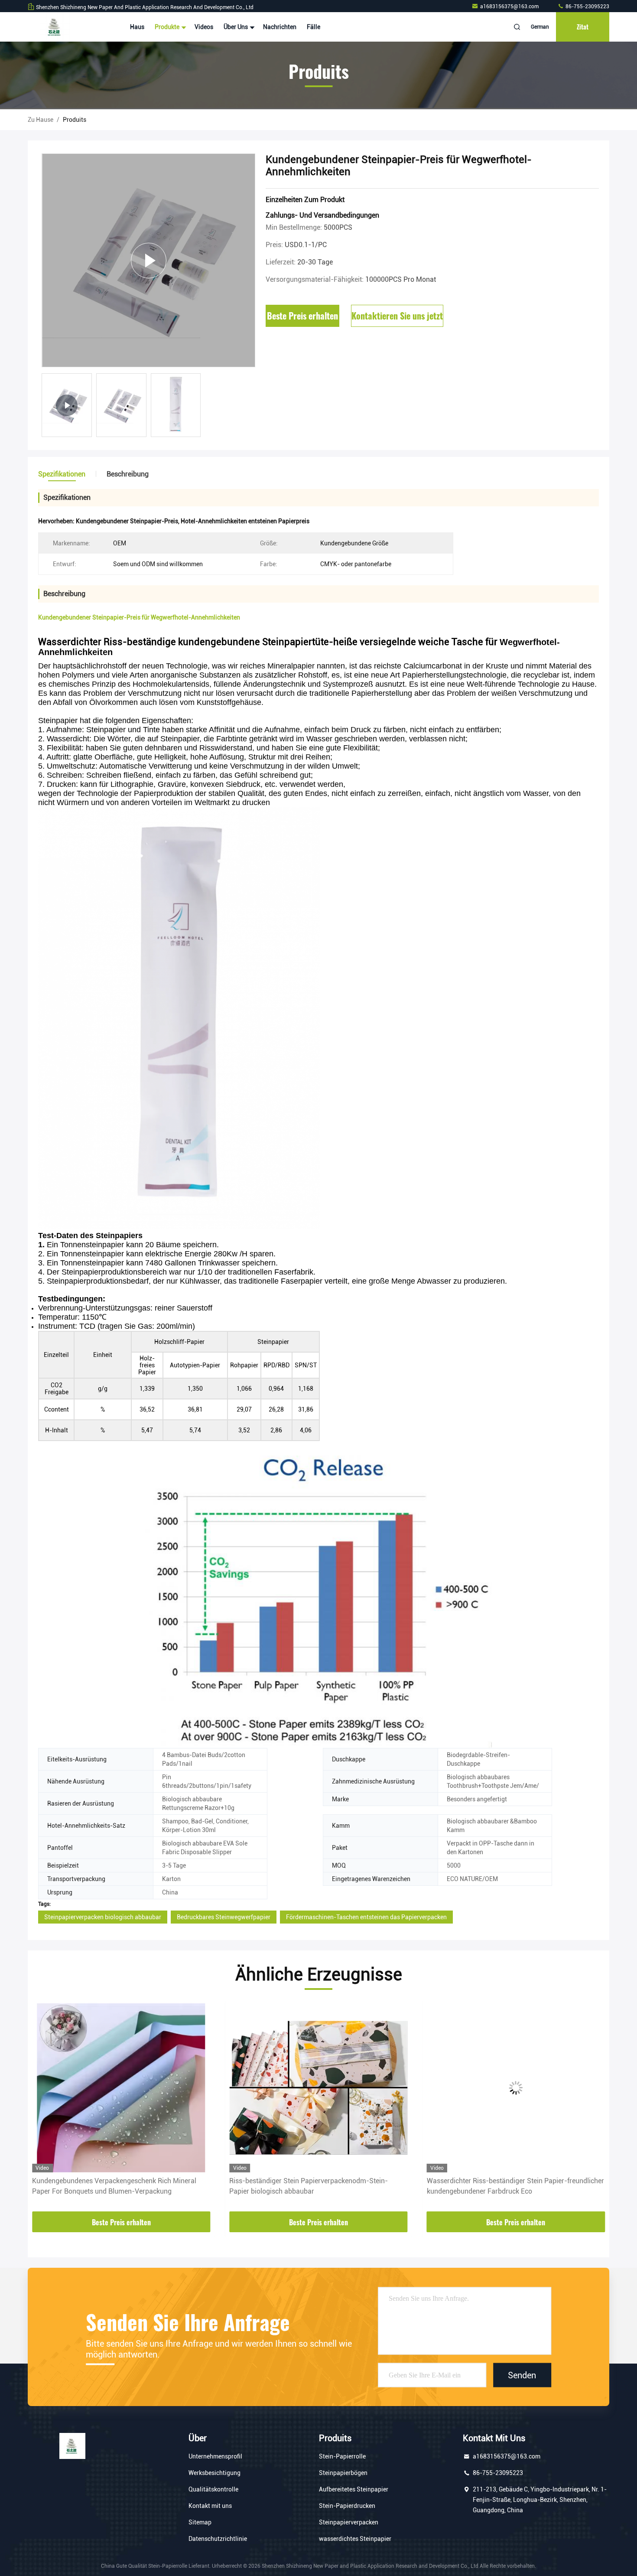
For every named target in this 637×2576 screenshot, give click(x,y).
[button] (43, 2108)
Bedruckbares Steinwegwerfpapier (224, 1917)
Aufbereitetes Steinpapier (354, 2489)
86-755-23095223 (587, 7)
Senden (522, 2375)
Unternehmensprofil (215, 2456)
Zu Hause (41, 120)
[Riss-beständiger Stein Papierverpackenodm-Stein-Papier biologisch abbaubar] (121, 2088)
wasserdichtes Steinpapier (355, 2539)
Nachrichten (280, 27)
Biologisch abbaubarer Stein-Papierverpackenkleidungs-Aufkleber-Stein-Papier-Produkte (514, 2186)
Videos (204, 27)
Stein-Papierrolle (342, 2456)
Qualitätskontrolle (213, 2489)
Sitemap (200, 2522)
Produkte (168, 27)
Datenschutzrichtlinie (218, 2539)
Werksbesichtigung (214, 2473)
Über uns (236, 27)
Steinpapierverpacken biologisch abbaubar (103, 1917)
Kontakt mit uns (210, 2506)
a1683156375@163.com (510, 7)
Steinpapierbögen (343, 2473)
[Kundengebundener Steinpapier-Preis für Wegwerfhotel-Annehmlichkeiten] (148, 260)
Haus (137, 27)
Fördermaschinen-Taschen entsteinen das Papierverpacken (366, 1917)
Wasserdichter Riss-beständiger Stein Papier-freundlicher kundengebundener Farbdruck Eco (318, 2186)
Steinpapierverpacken (349, 2522)
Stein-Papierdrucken (347, 2506)
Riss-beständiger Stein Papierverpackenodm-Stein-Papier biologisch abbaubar (111, 2186)
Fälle (314, 27)
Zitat (583, 27)
